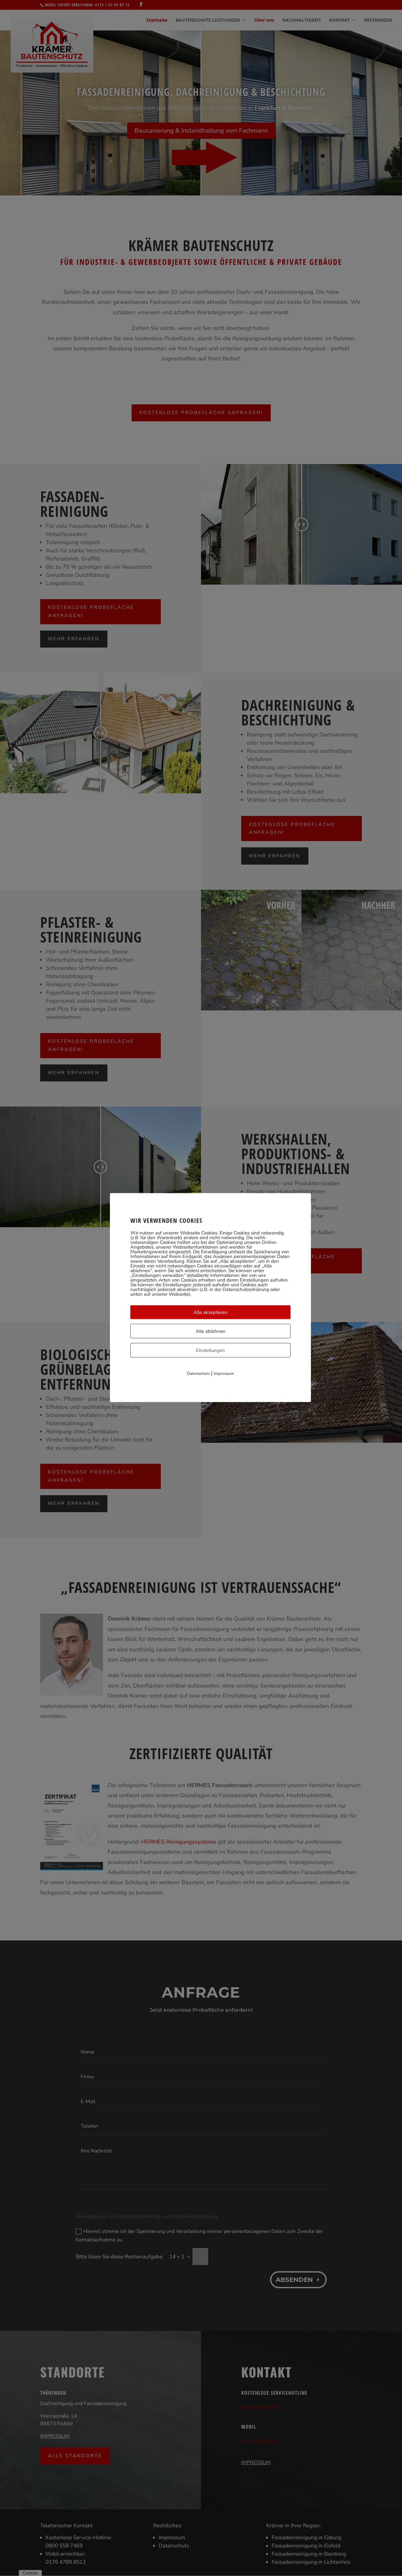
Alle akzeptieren (211, 1312)
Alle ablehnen (211, 1331)
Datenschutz (198, 1373)
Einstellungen (210, 1350)
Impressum (224, 1373)
